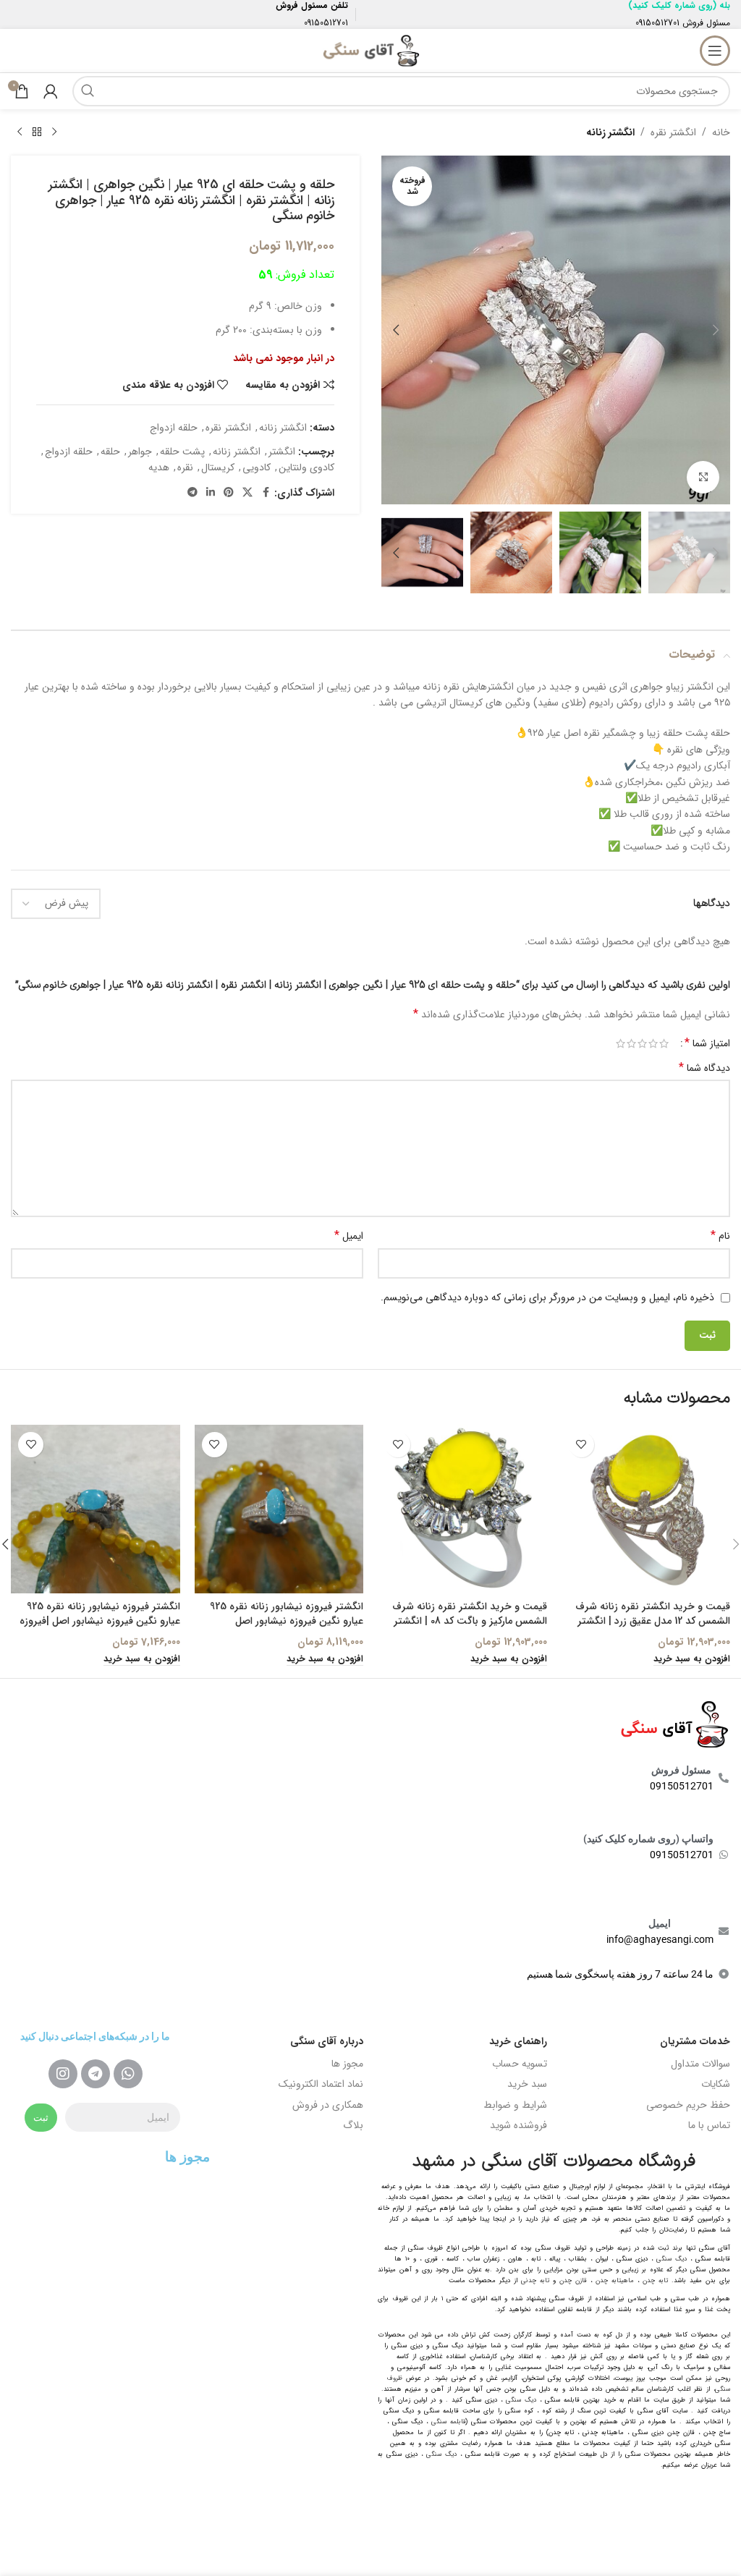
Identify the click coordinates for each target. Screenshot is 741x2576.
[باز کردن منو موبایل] (715, 51)
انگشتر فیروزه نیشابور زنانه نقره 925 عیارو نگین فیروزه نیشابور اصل (287, 1614)
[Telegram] (96, 2074)
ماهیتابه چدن (615, 2281)
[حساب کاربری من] (51, 91)
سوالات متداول (700, 2064)
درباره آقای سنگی (327, 2041)
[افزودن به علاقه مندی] (581, 1445)
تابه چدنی (535, 2281)
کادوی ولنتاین (306, 467)
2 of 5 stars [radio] (653, 1043)
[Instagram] (63, 2074)
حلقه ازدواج (174, 428)
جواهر (140, 452)
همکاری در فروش (328, 2105)
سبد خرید (527, 2084)
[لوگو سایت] (370, 50)
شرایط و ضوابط (515, 2105)
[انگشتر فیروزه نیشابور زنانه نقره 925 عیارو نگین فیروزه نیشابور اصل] (279, 1509)
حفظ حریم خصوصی (688, 2105)
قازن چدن (573, 2281)
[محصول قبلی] (54, 132)
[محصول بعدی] (20, 132)
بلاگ (353, 2125)
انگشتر (282, 452)
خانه (721, 132)
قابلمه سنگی (449, 2422)
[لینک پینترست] (229, 493)
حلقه (110, 452)
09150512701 (657, 23)
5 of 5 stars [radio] (621, 1043)
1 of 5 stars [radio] (664, 1043)
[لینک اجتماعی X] (247, 493)
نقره (185, 467)
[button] (716, 330)
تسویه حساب (520, 2064)
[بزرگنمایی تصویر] (703, 477)
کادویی (257, 467)
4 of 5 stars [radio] (631, 1043)
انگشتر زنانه (610, 132)
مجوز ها (347, 2064)
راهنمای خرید (518, 2041)
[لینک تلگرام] (192, 493)
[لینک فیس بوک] (266, 493)
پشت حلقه (182, 452)
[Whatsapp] (128, 2074)
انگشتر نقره (673, 132)
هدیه (159, 467)
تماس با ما (709, 2125)
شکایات (716, 2084)
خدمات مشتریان (695, 2041)
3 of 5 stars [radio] (642, 1043)
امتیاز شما (707, 1043)
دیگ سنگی (672, 2259)
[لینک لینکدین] (211, 493)
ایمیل (349, 1236)
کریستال (218, 467)
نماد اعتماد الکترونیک (321, 2084)
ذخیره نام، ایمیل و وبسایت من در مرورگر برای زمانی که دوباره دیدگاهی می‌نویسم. (547, 1297)
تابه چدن (655, 2281)
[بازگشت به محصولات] (37, 132)
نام (720, 1236)
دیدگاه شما (704, 1068)
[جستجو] (88, 91)
